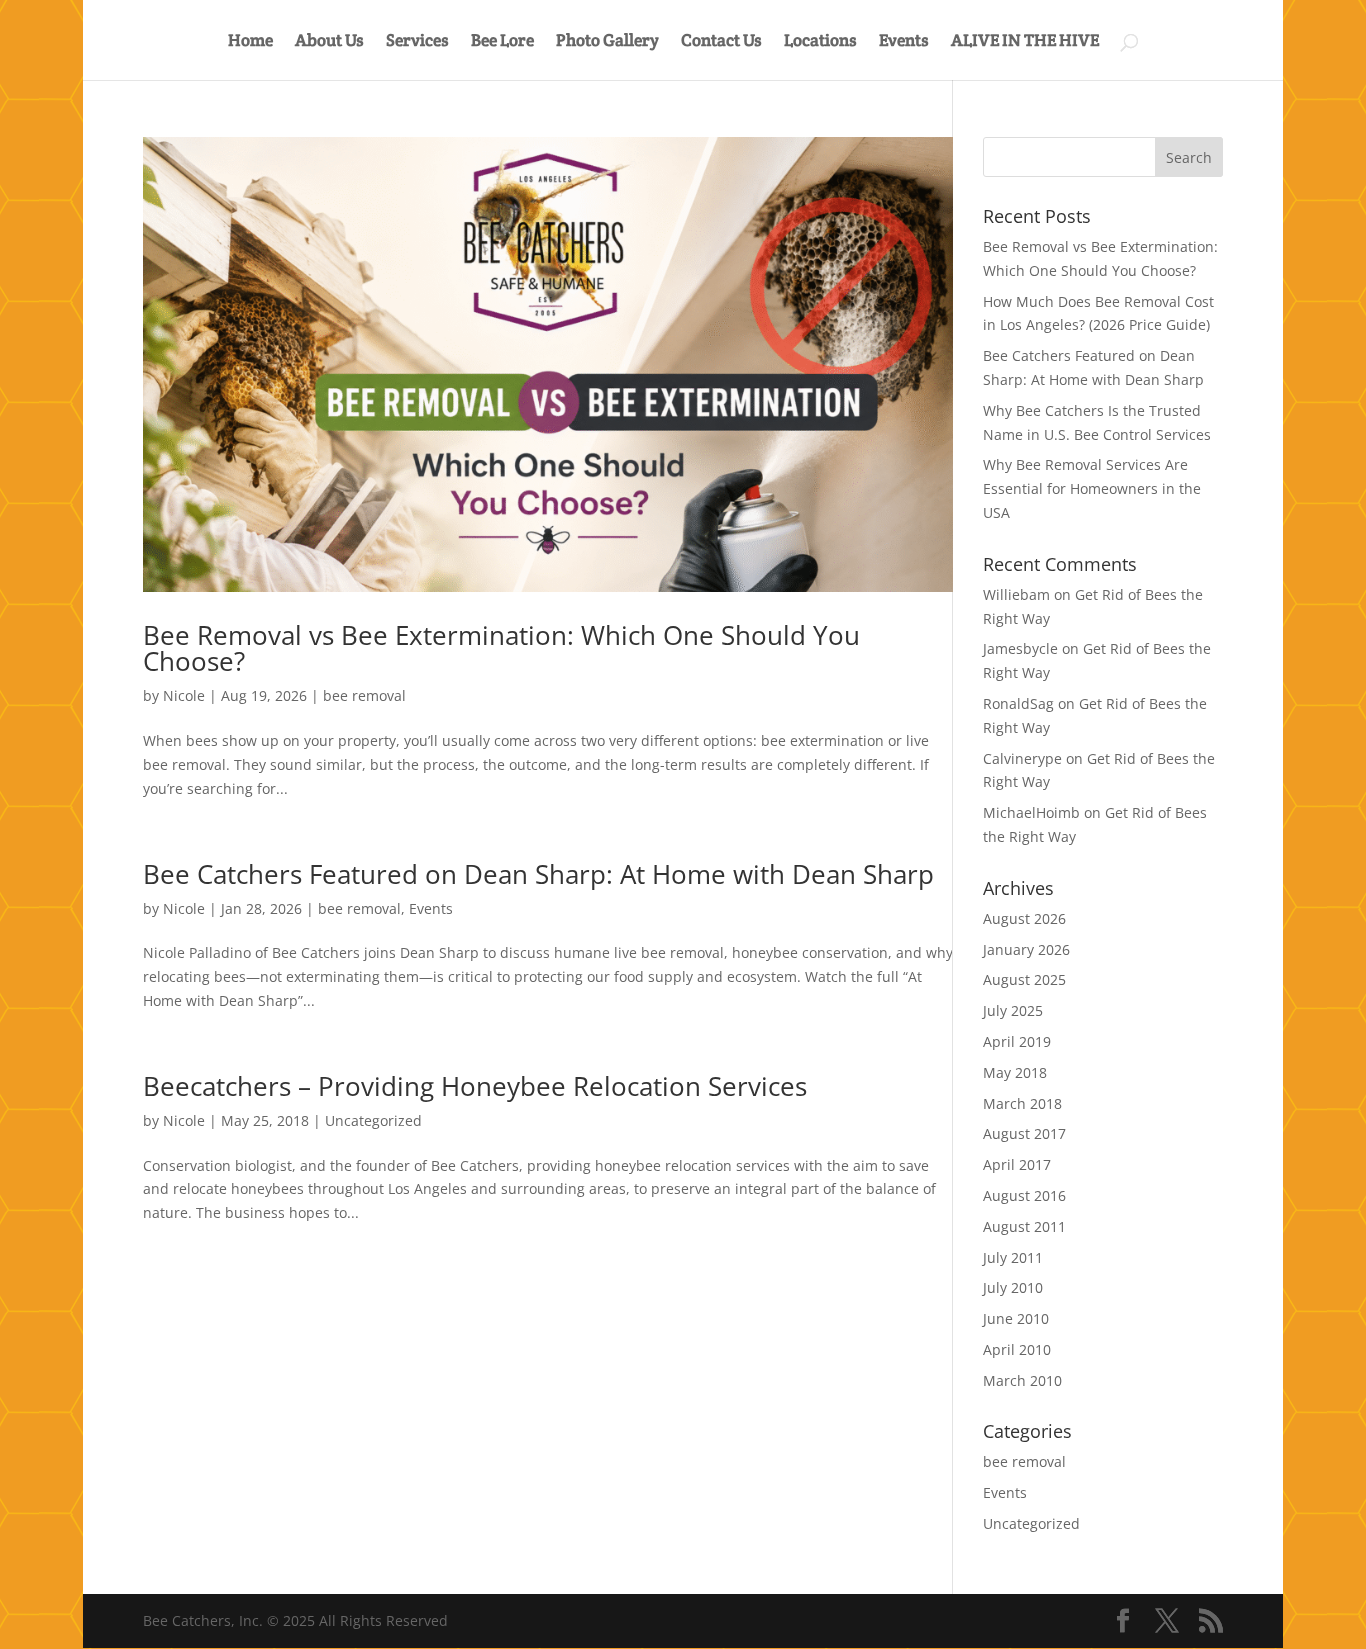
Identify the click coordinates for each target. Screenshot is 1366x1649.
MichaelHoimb (1031, 812)
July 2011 (1013, 1257)
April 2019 (1017, 1041)
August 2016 (1024, 1195)
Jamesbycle (1020, 648)
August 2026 (1024, 918)
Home (250, 42)
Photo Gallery (607, 42)
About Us (329, 42)
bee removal (364, 695)
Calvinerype (1022, 758)
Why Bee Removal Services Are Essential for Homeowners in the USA (1092, 488)
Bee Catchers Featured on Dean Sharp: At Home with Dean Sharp (538, 874)
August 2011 (1024, 1226)
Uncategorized (373, 1120)
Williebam (1016, 594)
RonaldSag (1018, 703)
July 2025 (1013, 1010)
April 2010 (1017, 1349)
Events (904, 42)
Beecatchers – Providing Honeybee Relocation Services (475, 1086)
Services (417, 42)
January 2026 (1026, 949)
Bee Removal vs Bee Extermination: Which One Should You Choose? (501, 648)
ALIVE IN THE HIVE (1025, 42)
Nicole (184, 695)
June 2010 (1016, 1318)
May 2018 (1015, 1072)
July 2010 (1013, 1287)
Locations (820, 42)
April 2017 (1017, 1164)
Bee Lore (502, 42)
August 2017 (1024, 1133)
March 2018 (1022, 1103)
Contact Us (721, 42)
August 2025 (1024, 979)
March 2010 (1022, 1380)
